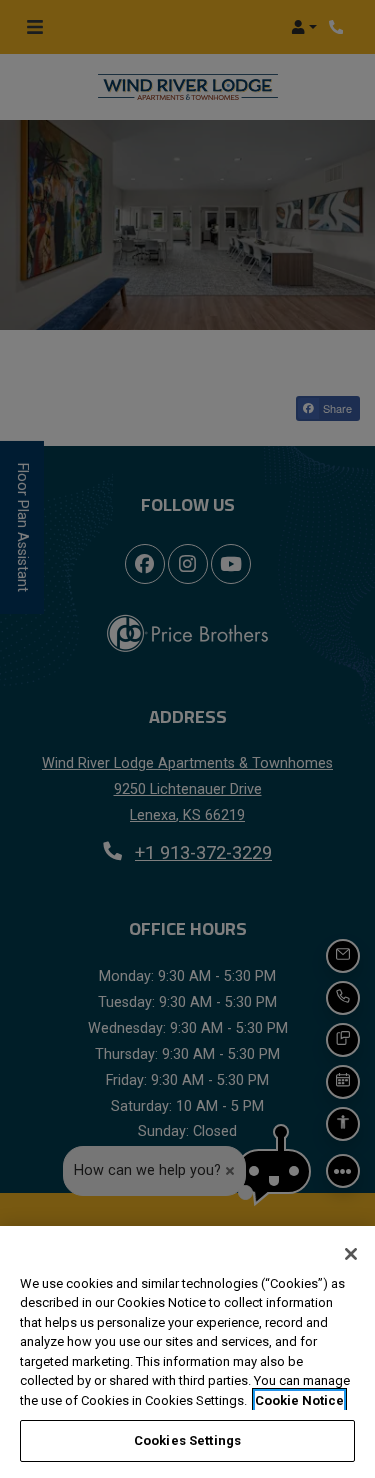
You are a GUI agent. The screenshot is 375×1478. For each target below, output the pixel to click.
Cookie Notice (299, 1400)
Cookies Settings (187, 1440)
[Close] (351, 1254)
